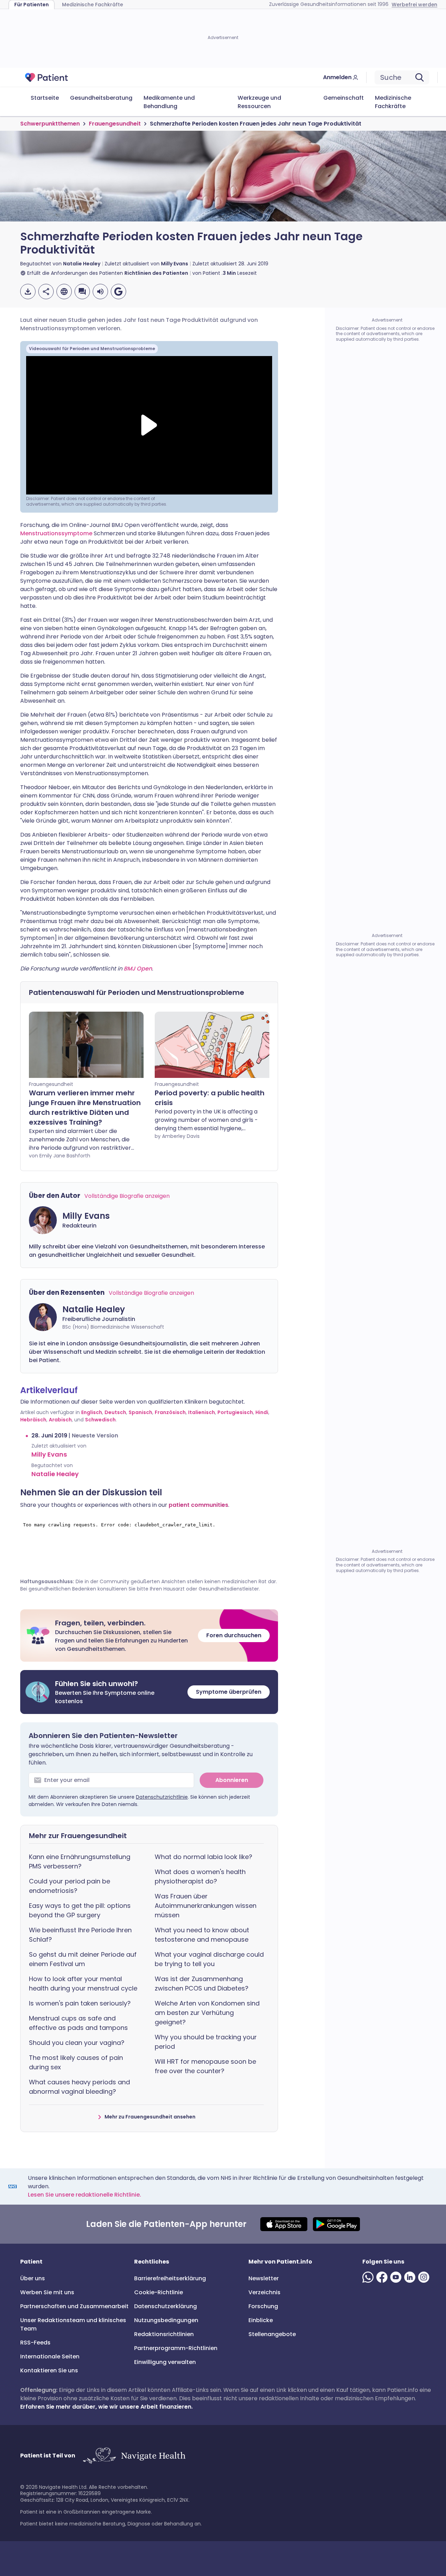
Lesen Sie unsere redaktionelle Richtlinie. (84, 2195)
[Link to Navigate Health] (134, 2456)
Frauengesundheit (115, 124)
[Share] (46, 292)
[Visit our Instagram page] (425, 2277)
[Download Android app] (336, 2224)
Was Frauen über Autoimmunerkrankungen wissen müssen (206, 1906)
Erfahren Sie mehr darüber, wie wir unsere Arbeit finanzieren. (106, 2407)
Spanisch (140, 1412)
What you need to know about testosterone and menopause (202, 1935)
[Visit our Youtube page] (397, 2277)
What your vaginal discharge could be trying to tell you (209, 1959)
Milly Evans (175, 264)
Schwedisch (100, 1420)
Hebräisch (33, 1420)
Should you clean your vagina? (77, 2043)
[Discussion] (82, 292)
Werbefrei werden (414, 5)
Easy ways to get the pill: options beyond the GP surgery (80, 1910)
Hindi (262, 1412)
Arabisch (60, 1420)
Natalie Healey (82, 264)
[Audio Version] (100, 292)
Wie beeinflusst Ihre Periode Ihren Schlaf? (80, 1935)
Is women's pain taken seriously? (80, 2003)
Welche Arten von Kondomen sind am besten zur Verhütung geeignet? (207, 2013)
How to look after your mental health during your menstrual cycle (83, 1984)
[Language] (64, 292)
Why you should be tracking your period (206, 2042)
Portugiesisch (235, 1412)
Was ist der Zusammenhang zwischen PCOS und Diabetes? (202, 1984)
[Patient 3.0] (47, 77)
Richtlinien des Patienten (156, 273)
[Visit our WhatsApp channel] (369, 2277)
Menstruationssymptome (57, 533)
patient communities (198, 1505)
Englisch (92, 1412)
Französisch (170, 1412)
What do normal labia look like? (203, 1857)
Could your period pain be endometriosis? (70, 1886)
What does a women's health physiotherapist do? (200, 1876)
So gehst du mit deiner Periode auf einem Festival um (83, 1959)
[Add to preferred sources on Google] (118, 292)
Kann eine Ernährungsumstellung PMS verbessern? (80, 1861)
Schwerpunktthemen (50, 124)
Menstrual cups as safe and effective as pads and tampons (78, 2023)
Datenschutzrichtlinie (162, 1797)
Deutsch (115, 1412)
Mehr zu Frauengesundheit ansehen (150, 2117)
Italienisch (202, 1412)
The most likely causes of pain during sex (76, 2062)
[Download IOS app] (284, 2224)
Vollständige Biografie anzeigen (127, 1196)
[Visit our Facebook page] (383, 2277)
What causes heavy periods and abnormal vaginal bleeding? (79, 2087)
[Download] (28, 292)
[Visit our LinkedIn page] (411, 2277)
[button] (149, 1636)
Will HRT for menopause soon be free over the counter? (205, 2066)
